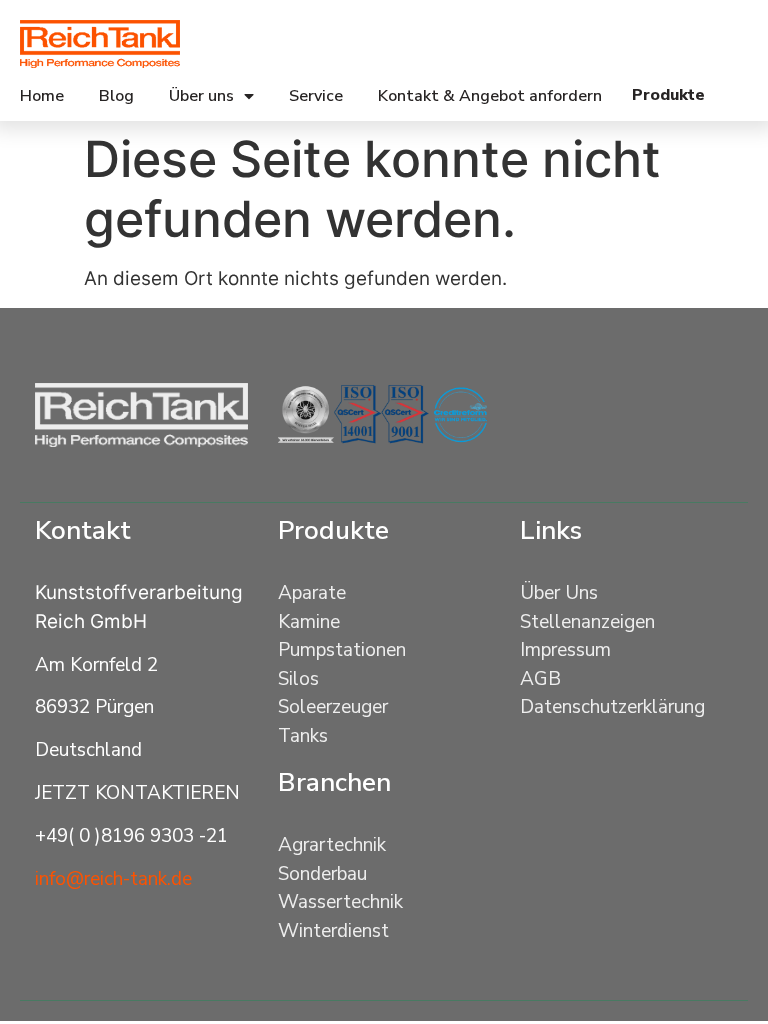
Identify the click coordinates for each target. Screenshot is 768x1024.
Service (316, 96)
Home (42, 96)
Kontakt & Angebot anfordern (490, 96)
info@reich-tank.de (113, 879)
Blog (116, 96)
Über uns (201, 96)
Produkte (333, 530)
